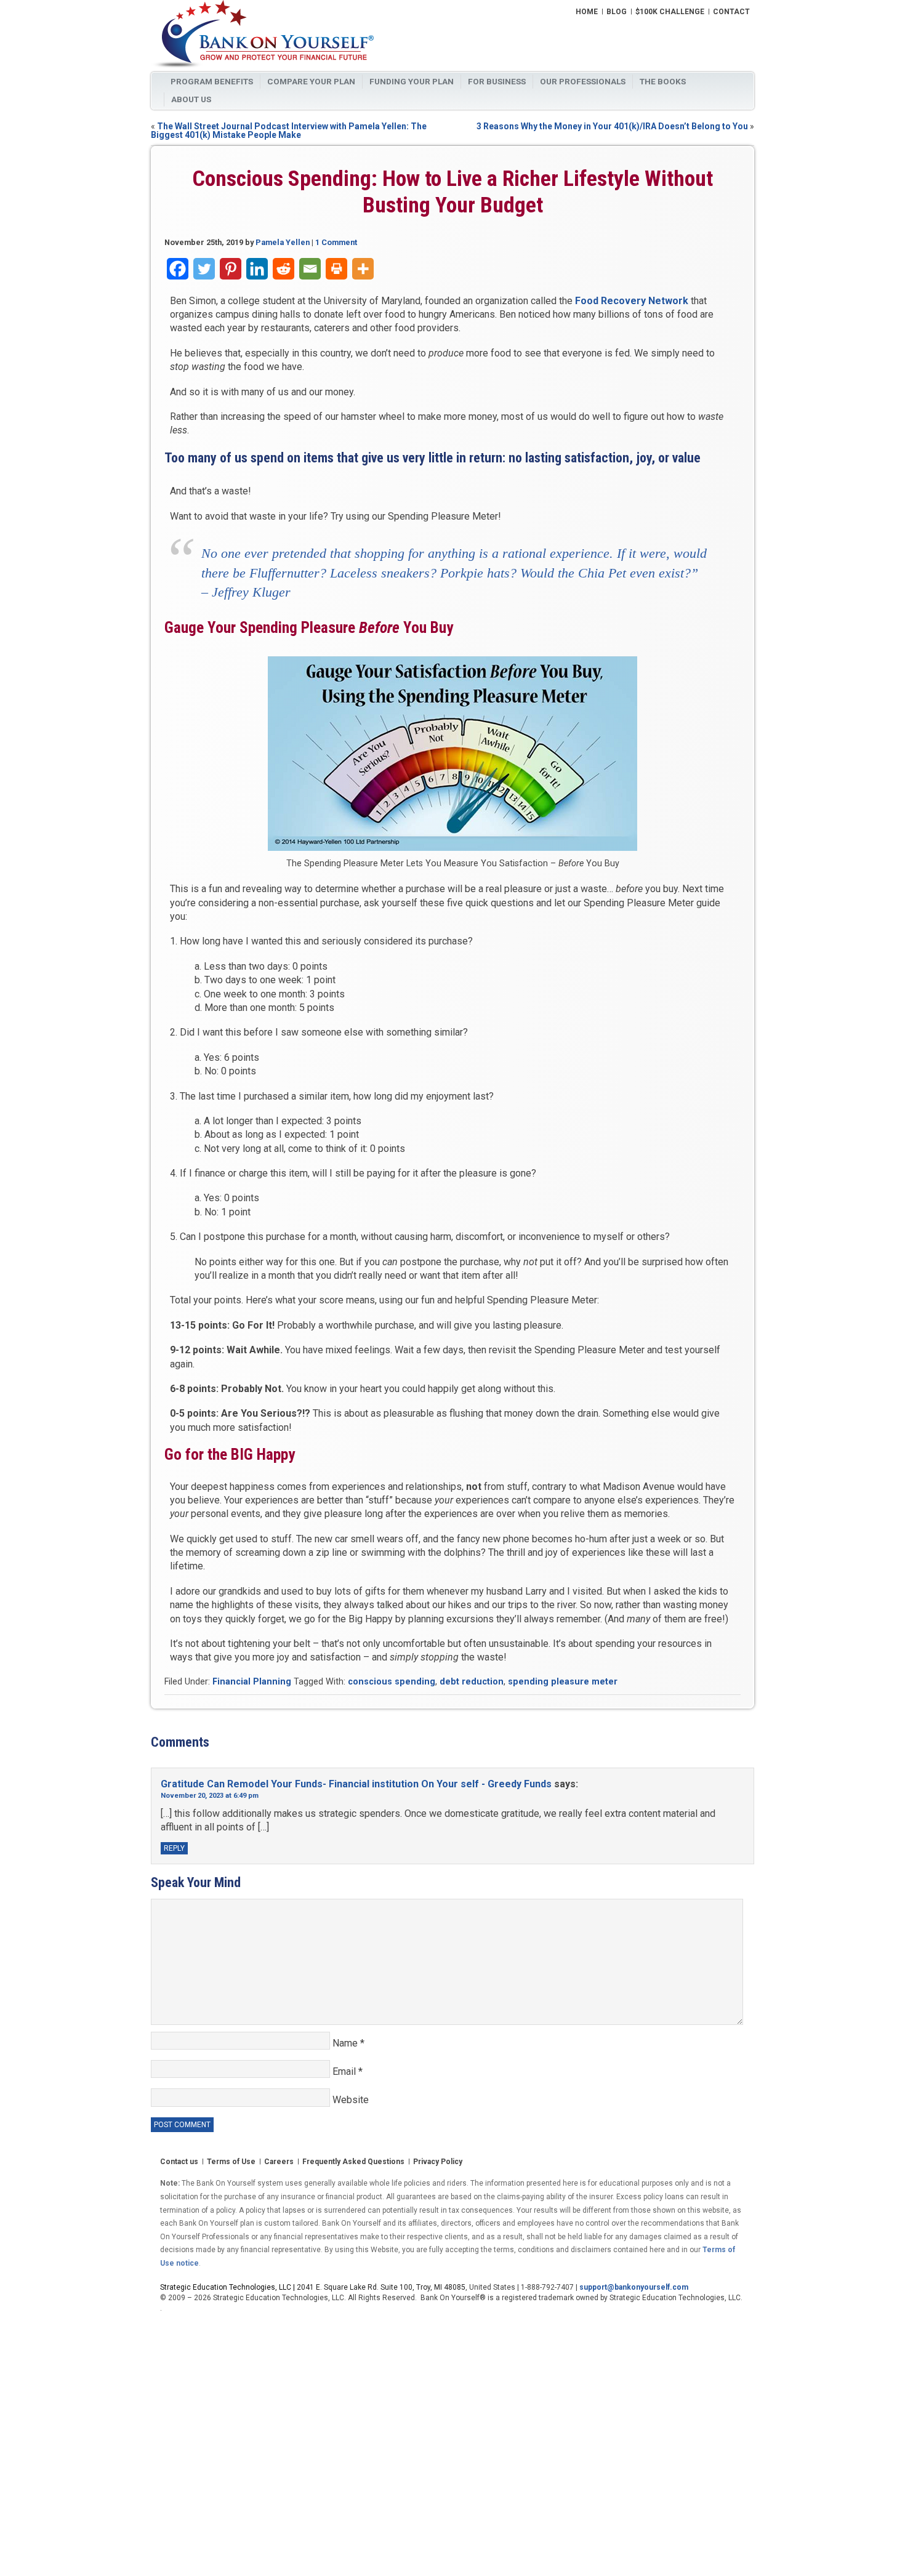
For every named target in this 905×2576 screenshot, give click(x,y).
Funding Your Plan (412, 81)
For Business (497, 81)
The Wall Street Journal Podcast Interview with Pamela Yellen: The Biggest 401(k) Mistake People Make (289, 131)
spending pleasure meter (563, 1682)
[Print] (336, 269)
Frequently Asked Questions (353, 2162)
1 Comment (336, 242)
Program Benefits (212, 81)
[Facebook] (178, 269)
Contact (731, 12)
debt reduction (472, 1682)
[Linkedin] (257, 269)
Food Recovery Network (632, 301)
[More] (363, 269)
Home (587, 12)
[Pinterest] (231, 269)
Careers (279, 2162)
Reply (174, 1848)
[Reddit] (284, 269)
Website (351, 2100)
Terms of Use (231, 2162)
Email (348, 2071)
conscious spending (392, 1682)
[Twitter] (204, 269)
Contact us (179, 2162)
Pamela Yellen (283, 242)
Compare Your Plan (311, 81)
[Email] (310, 269)
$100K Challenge (670, 12)
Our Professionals (583, 81)
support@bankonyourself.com (634, 2287)
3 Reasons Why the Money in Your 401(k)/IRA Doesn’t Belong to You (612, 126)
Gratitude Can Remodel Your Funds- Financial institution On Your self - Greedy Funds (356, 1784)
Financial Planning (252, 1682)
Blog (617, 12)
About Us (191, 99)
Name (348, 2043)
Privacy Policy (438, 2162)
